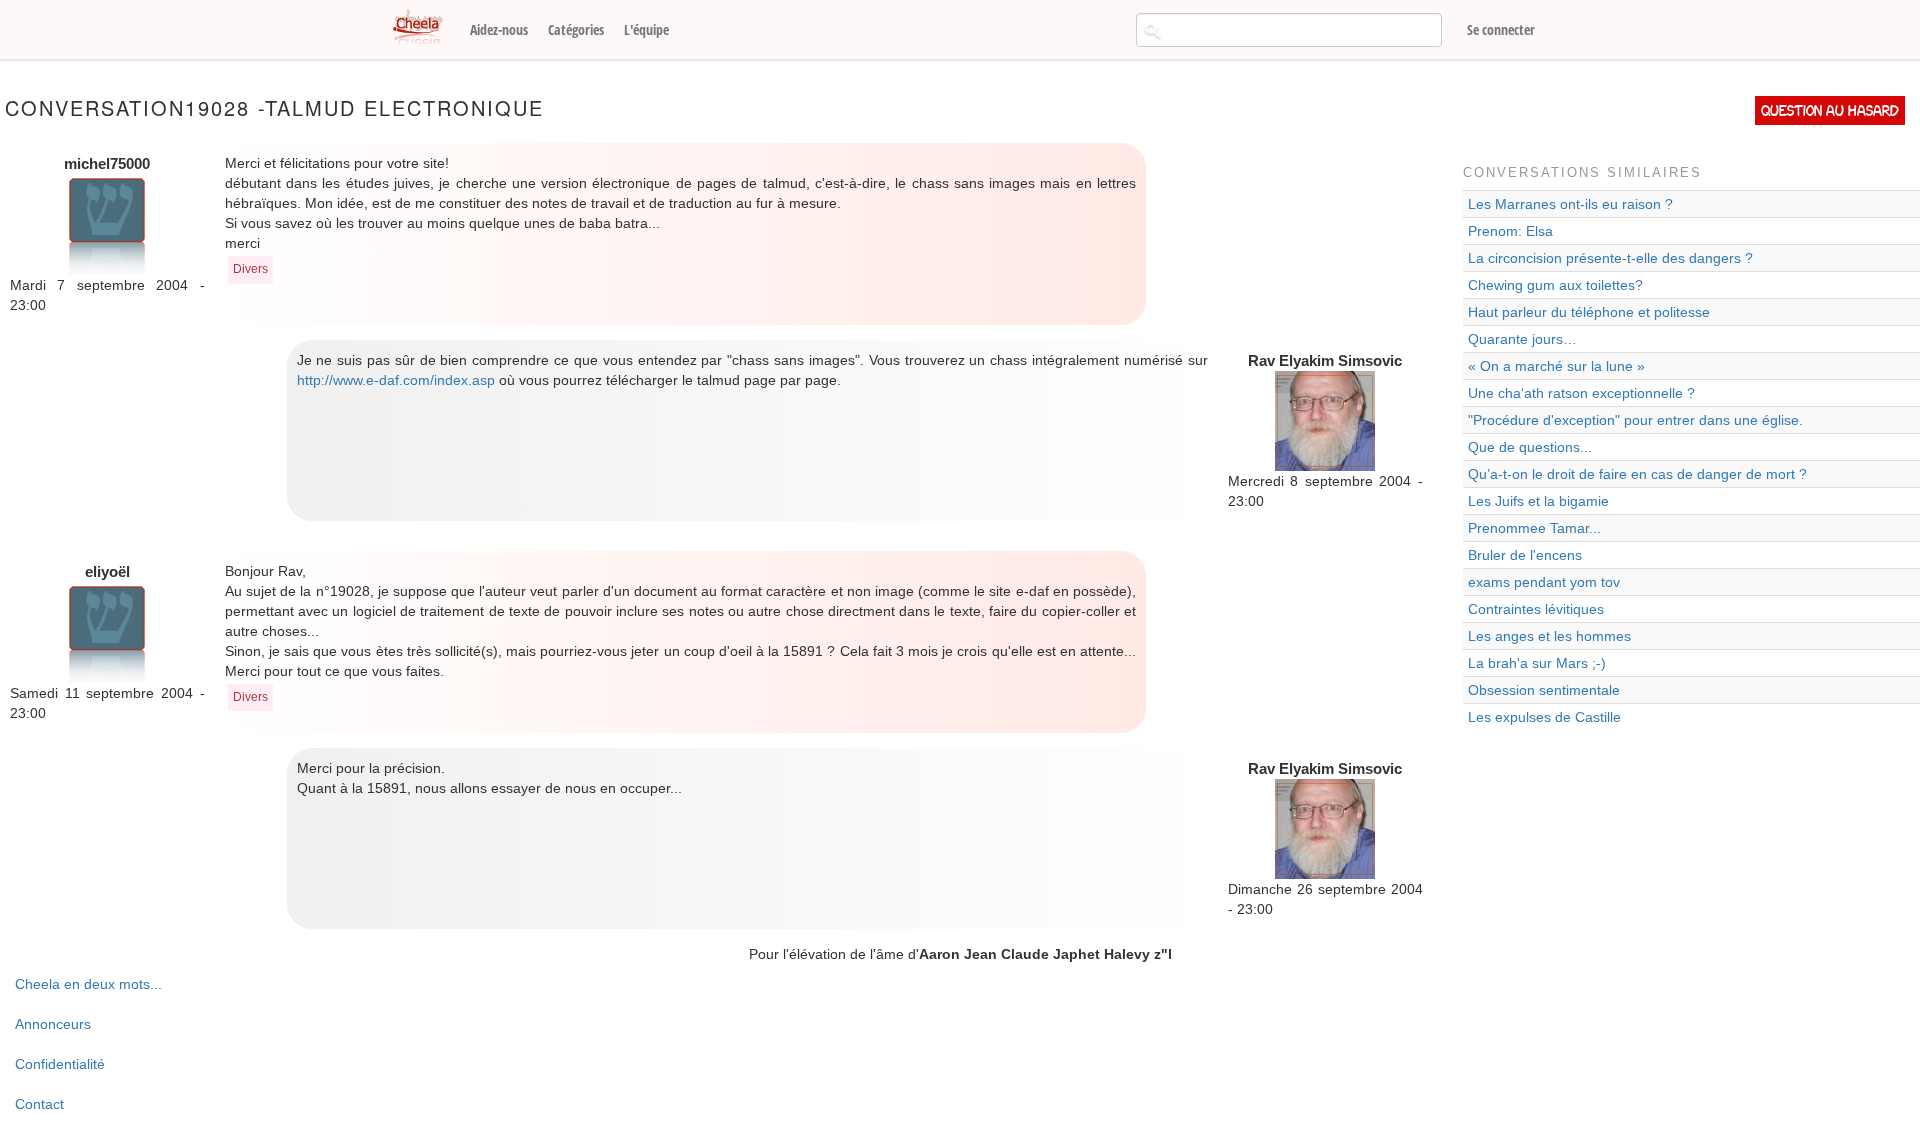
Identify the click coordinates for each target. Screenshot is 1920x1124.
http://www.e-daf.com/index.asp (396, 380)
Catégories (576, 29)
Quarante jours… (1522, 339)
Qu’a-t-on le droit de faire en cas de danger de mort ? (1637, 474)
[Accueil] (425, 28)
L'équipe (646, 29)
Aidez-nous (499, 29)
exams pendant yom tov (1544, 582)
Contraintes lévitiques (1536, 609)
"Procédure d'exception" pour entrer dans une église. (1635, 420)
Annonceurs (53, 1024)
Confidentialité (60, 1064)
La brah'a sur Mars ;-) (1537, 663)
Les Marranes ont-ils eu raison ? (1570, 204)
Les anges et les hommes (1549, 636)
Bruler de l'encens (1525, 555)
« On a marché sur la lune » (1556, 366)
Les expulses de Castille (1544, 717)
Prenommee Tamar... (1534, 528)
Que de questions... (1530, 447)
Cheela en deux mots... (88, 984)
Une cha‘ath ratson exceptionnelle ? (1581, 393)
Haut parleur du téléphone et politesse (1589, 312)
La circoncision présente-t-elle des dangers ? (1610, 258)
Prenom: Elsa (1510, 231)
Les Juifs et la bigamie (1538, 501)
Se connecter (1501, 29)
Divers (250, 269)
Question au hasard (1830, 110)
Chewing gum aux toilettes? (1555, 285)
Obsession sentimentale (1544, 690)
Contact (39, 1104)
